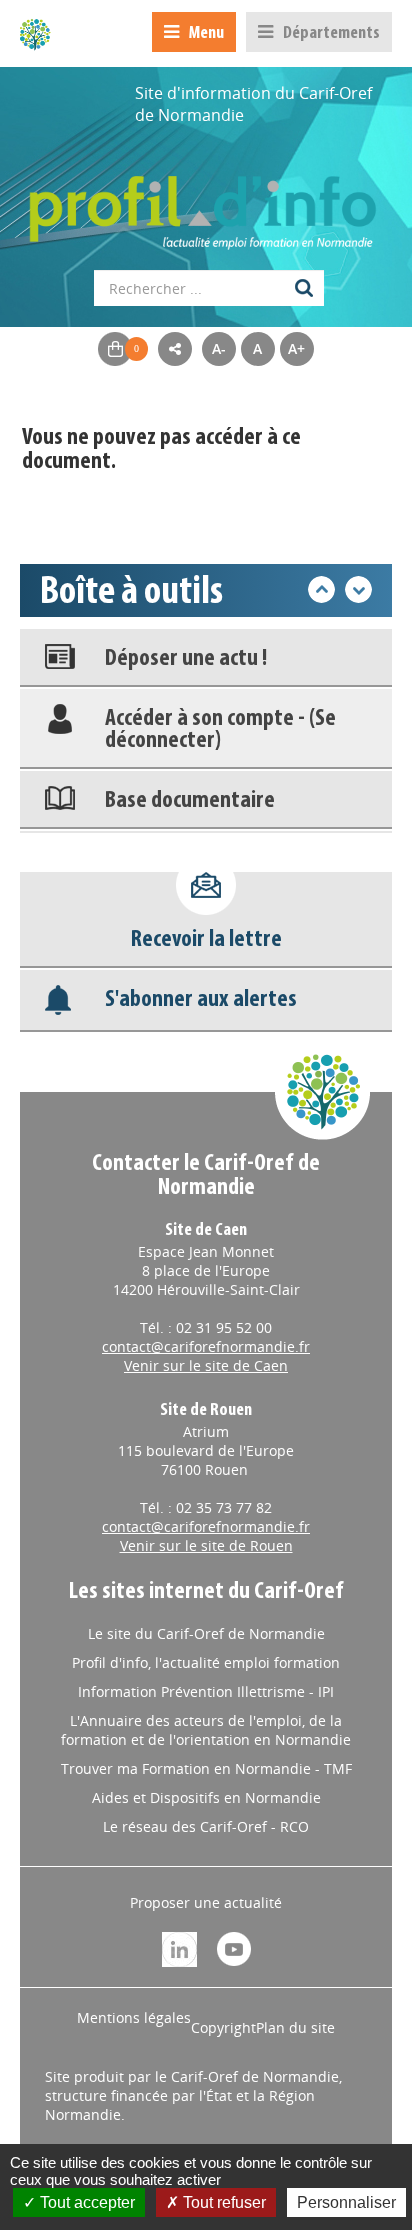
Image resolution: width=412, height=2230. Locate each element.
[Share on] (175, 349)
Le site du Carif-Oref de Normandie (206, 1633)
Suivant (358, 589)
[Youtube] (234, 1947)
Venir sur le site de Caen (206, 1365)
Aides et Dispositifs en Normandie (206, 1797)
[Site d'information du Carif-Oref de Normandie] (35, 34)
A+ (296, 348)
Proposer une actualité (206, 1902)
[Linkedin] (179, 1947)
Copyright (223, 2027)
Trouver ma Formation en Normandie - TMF (206, 1768)
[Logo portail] (206, 202)
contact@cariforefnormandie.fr (206, 1346)
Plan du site (295, 2027)
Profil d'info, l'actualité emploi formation (206, 1662)
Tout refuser (222, 2202)
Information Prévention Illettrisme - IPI (206, 1691)
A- (219, 348)
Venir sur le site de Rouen (206, 1545)
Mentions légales (134, 2017)
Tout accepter (85, 2202)
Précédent (321, 589)
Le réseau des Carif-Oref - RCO (206, 1826)
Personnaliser (346, 2202)
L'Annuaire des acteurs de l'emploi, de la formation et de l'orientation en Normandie (206, 1730)
